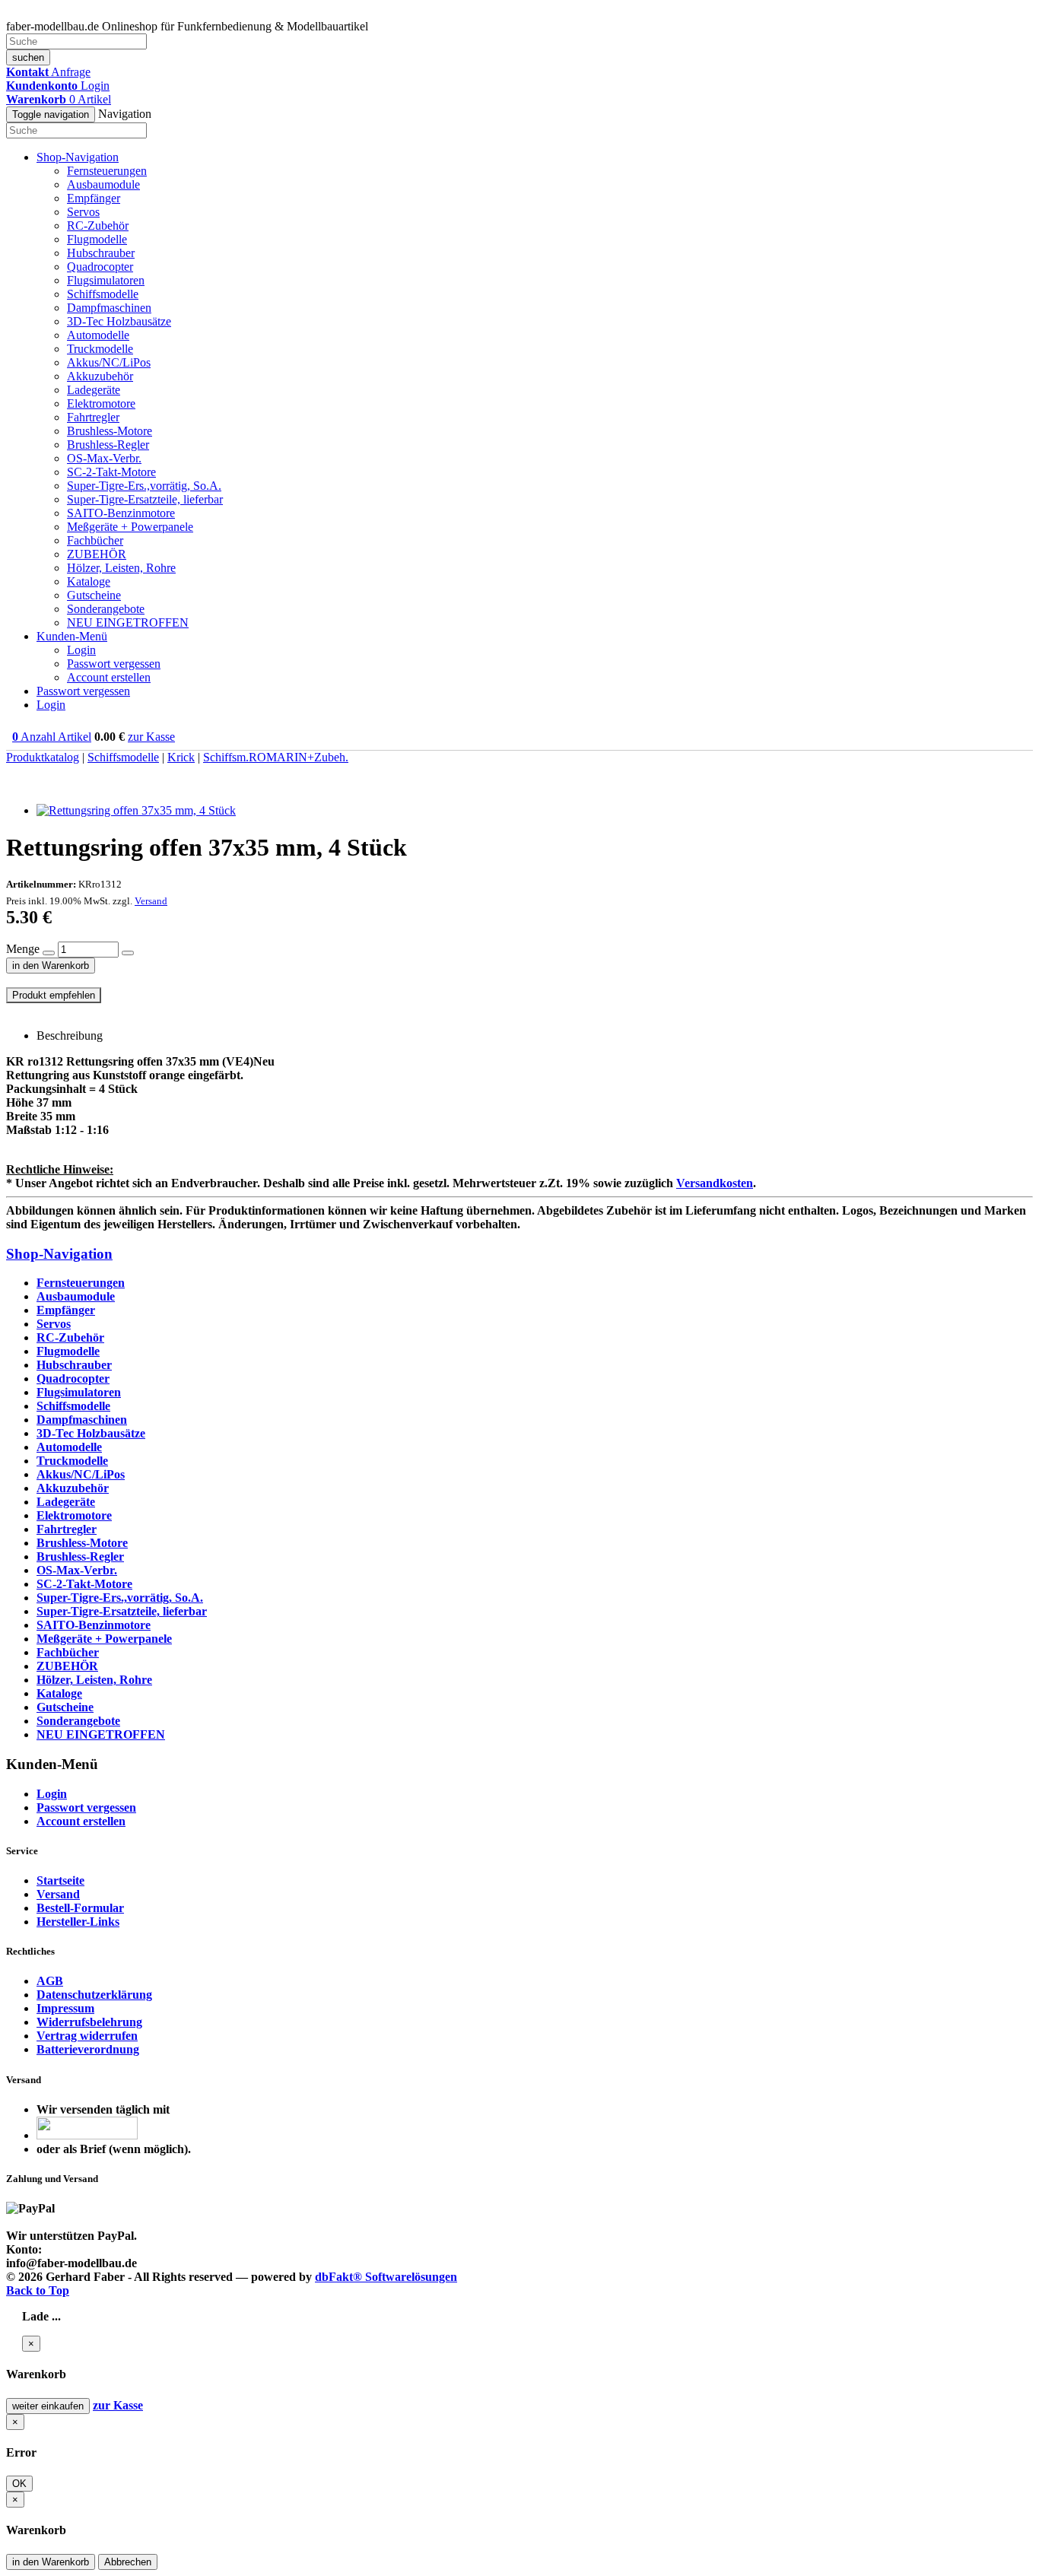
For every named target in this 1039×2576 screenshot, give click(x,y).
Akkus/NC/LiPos (109, 362)
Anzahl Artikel (52, 737)
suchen (28, 57)
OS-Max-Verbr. (104, 458)
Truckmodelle (100, 349)
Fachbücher (95, 540)
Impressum (65, 2008)
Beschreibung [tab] (70, 1035)
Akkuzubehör (100, 376)
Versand (151, 901)
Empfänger (94, 198)
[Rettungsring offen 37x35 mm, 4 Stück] (136, 810)
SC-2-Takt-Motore (111, 472)
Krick (181, 757)
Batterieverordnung (88, 2049)
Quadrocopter (100, 267)
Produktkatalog (43, 757)
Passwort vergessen (114, 664)
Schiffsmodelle (103, 294)
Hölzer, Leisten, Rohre (121, 568)
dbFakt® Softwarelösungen (386, 2277)
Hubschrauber (101, 253)
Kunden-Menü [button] (72, 636)
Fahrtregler (93, 417)
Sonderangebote (106, 609)
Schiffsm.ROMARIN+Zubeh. (276, 757)
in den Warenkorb (51, 966)
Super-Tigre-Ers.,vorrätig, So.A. (144, 486)
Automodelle (98, 335)
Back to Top (38, 2290)
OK (19, 2484)
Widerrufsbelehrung (89, 2022)
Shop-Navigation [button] (78, 157)
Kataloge (89, 581)
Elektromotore (101, 403)
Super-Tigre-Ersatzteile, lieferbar (145, 499)
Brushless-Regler (108, 445)
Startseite (60, 1880)
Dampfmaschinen (109, 308)
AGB (50, 1981)
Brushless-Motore (110, 431)
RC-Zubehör (98, 226)
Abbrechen (128, 2562)
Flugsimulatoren (106, 280)
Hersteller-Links (78, 1922)
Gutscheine (94, 595)
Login (81, 650)
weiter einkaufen (48, 2406)
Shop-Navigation (59, 1254)
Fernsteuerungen (107, 171)
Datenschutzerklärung (94, 1995)
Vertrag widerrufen (87, 2036)
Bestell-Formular (80, 1908)
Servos (83, 212)
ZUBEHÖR (97, 554)
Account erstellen (109, 677)
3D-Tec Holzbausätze (119, 321)
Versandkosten (715, 1183)
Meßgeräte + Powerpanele (130, 527)
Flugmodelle (97, 239)
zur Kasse (151, 737)
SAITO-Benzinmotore (121, 513)
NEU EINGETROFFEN (128, 623)
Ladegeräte (94, 390)
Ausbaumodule (103, 184)
